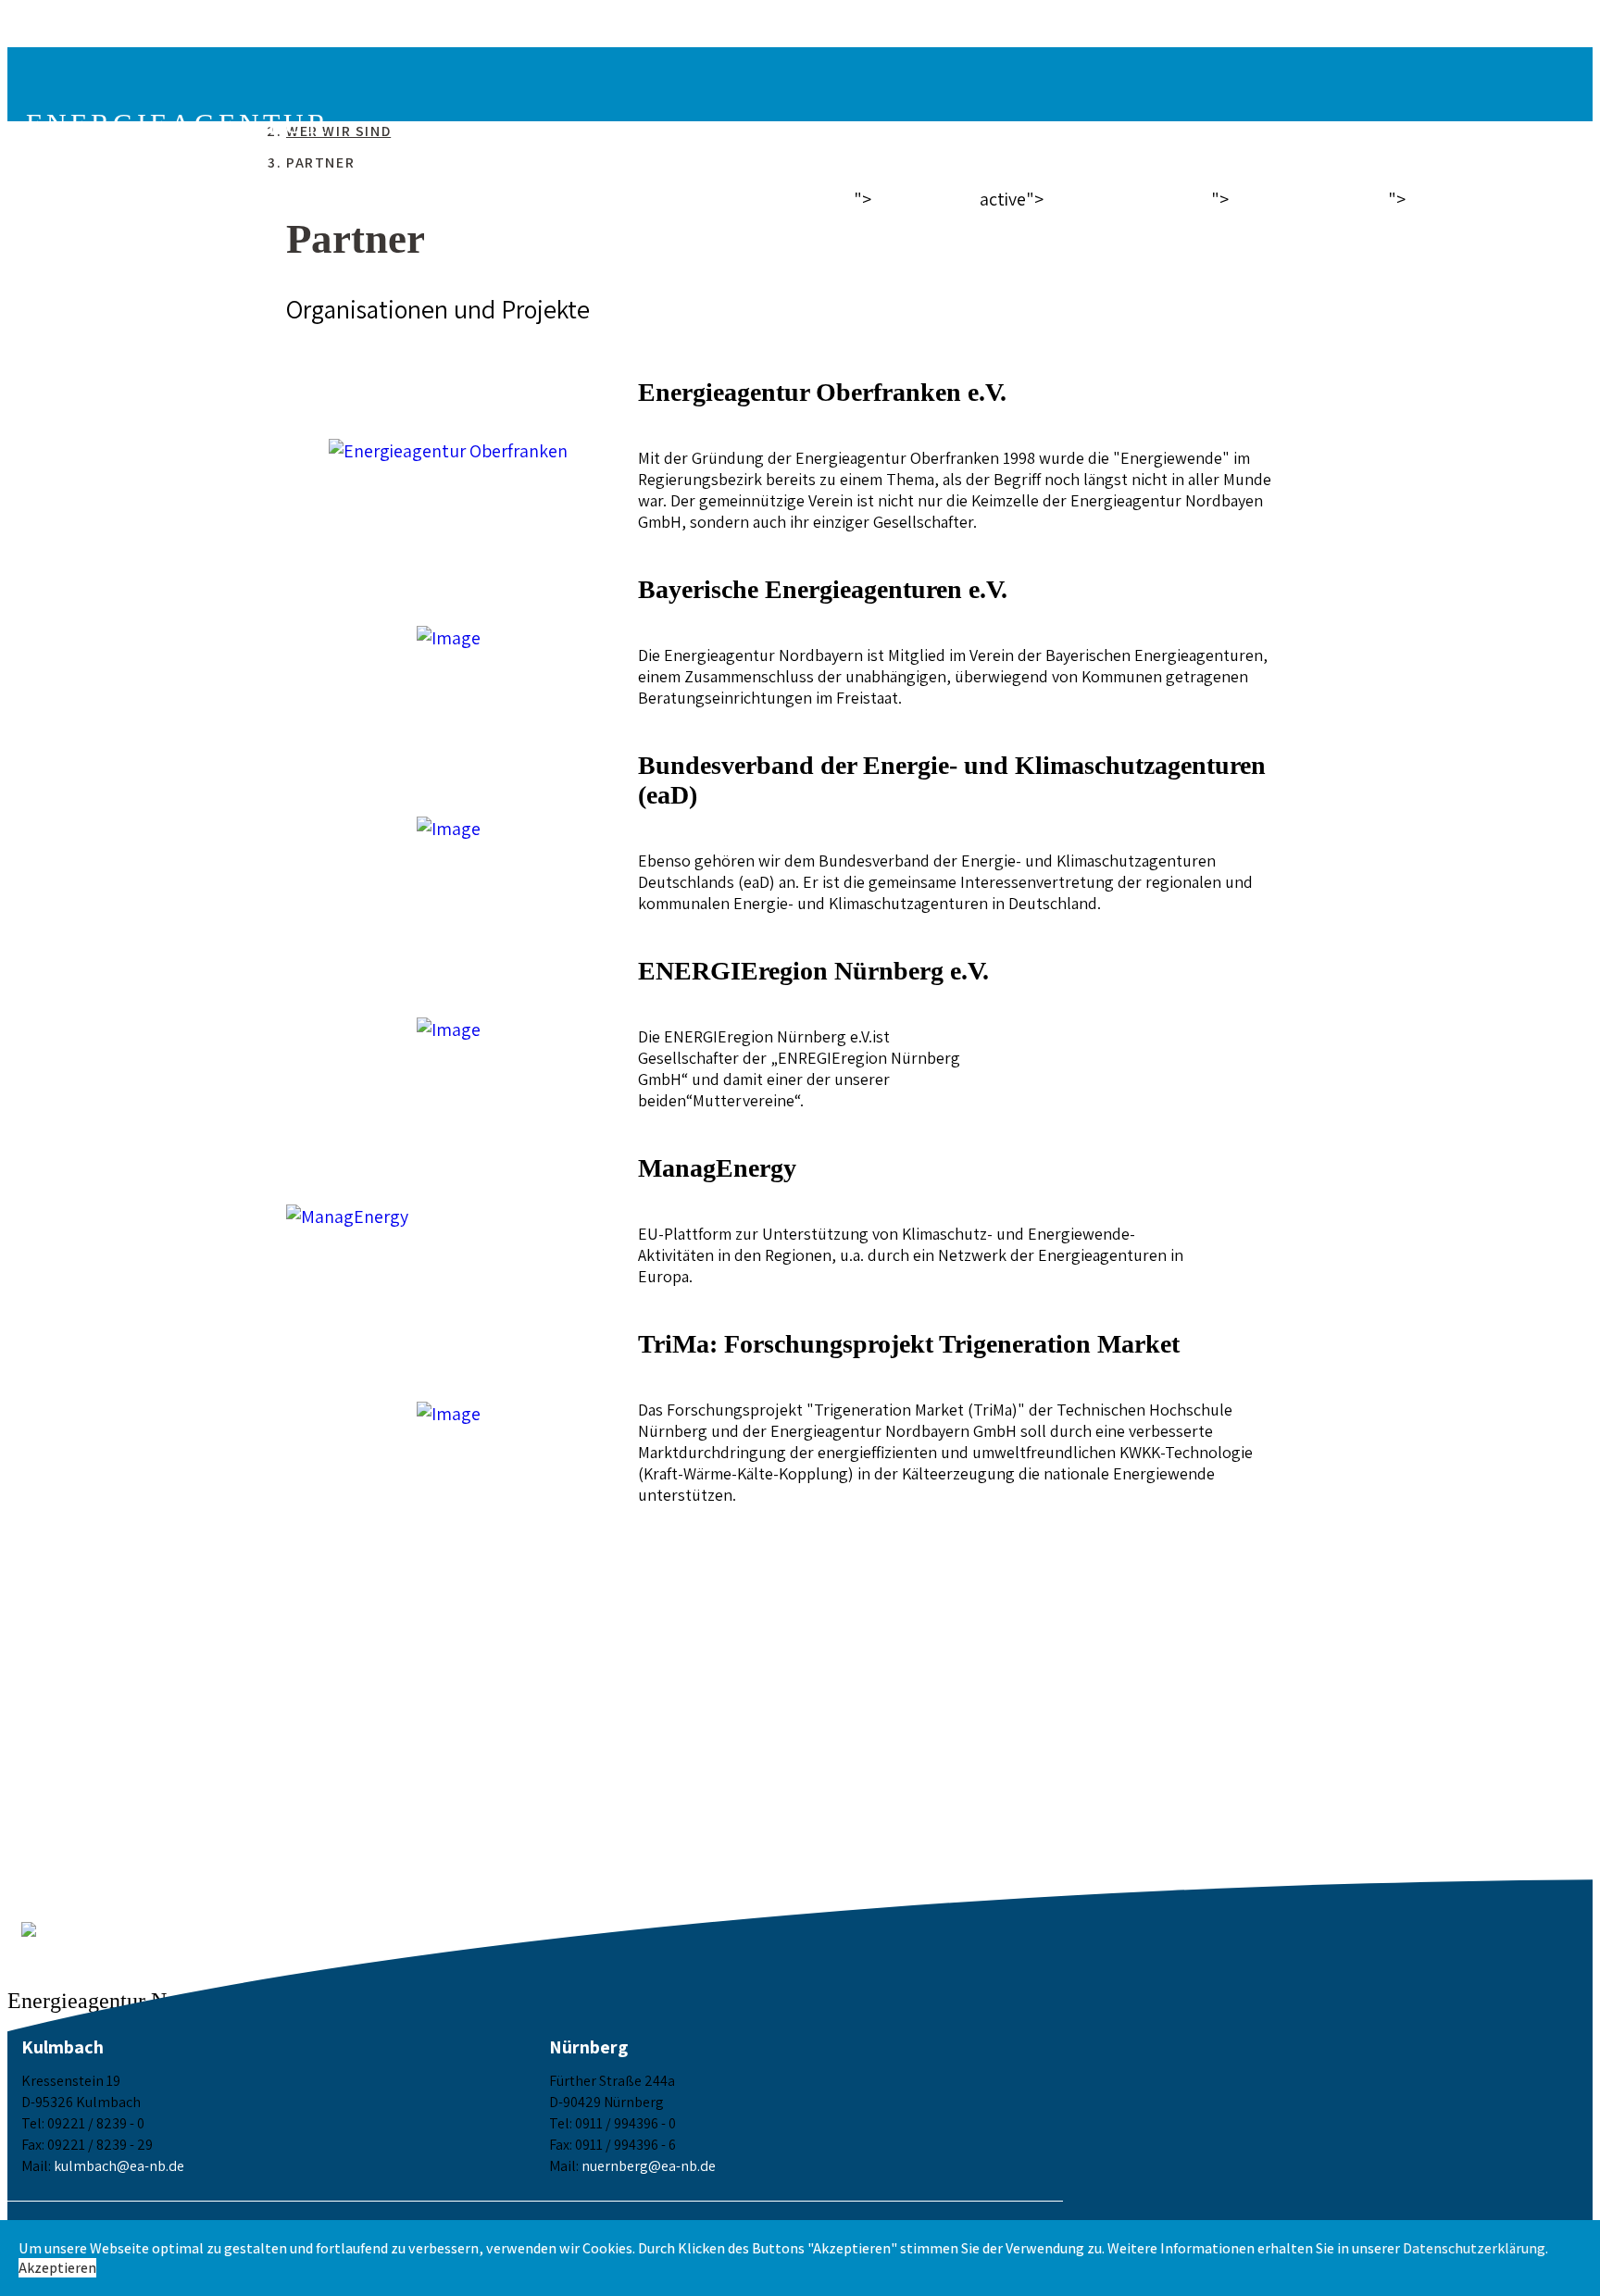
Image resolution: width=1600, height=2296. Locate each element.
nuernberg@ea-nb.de (649, 2166)
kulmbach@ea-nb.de (119, 2166)
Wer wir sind (1125, 198)
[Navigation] (33, 80)
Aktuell (923, 198)
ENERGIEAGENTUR (178, 134)
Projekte (1464, 198)
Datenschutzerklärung (1474, 2248)
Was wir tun (1306, 198)
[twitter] (44, 39)
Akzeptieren (57, 2268)
